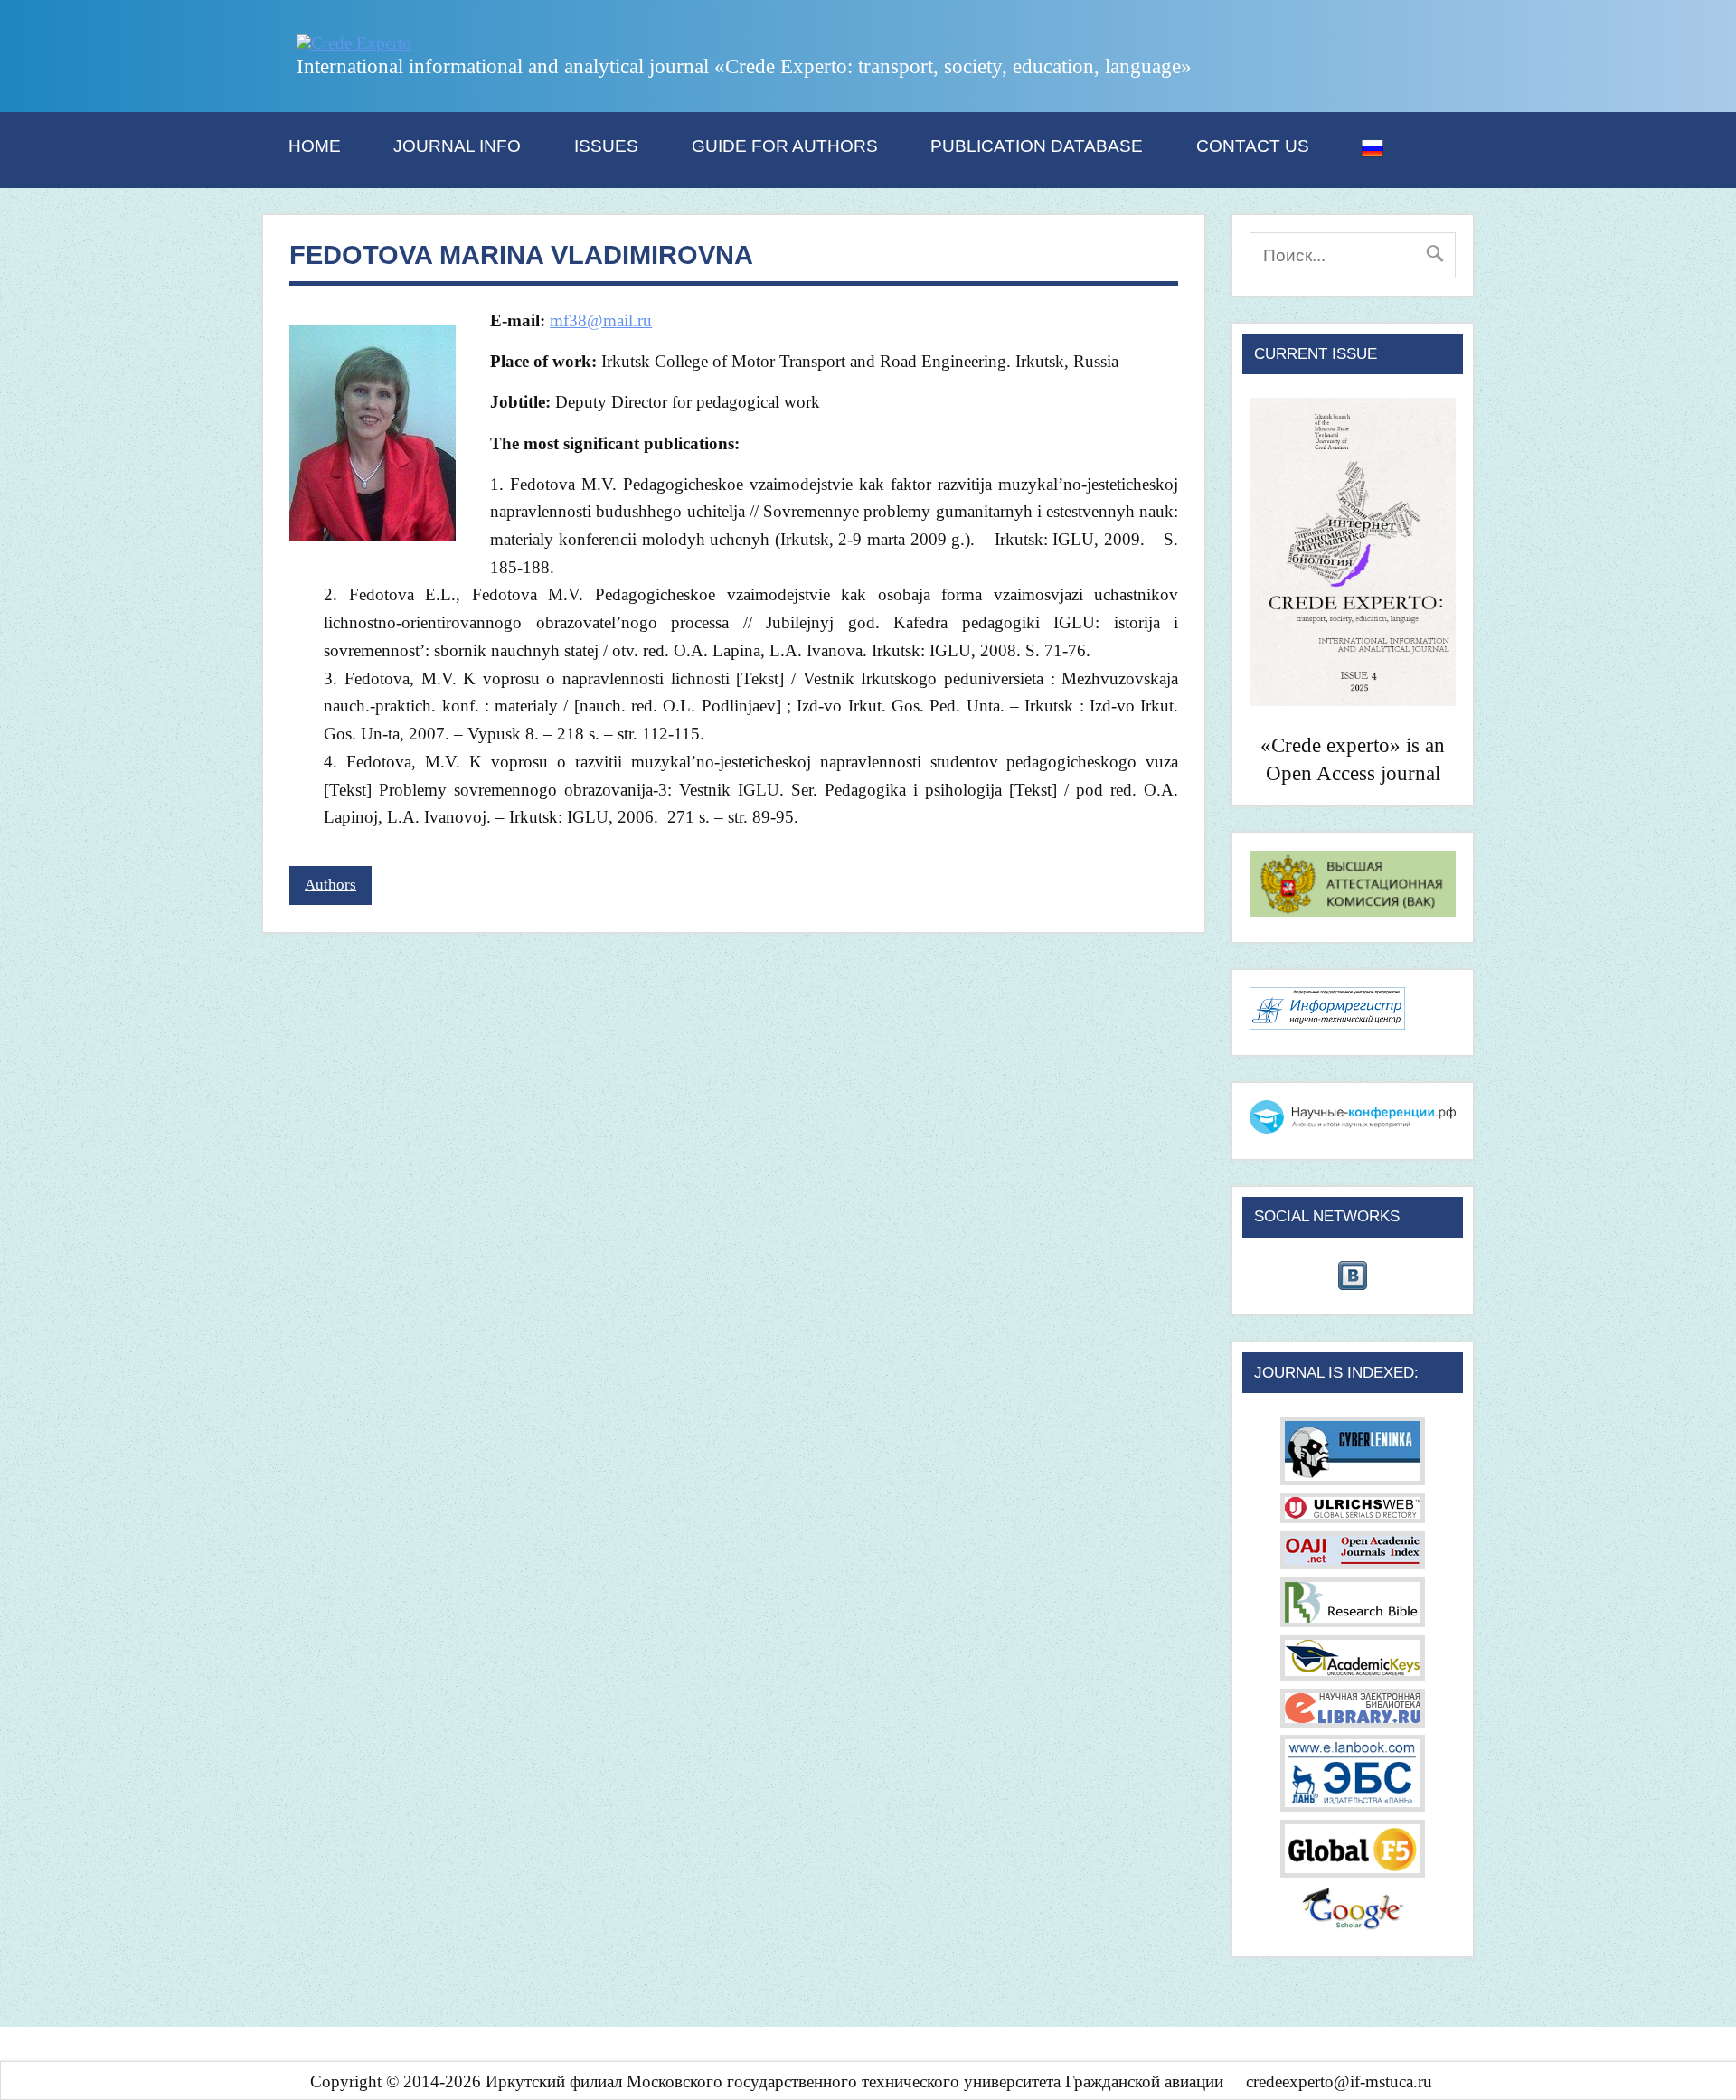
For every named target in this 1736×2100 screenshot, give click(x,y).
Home (315, 146)
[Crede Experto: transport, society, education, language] (354, 43)
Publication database (1037, 146)
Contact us (1253, 146)
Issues (606, 146)
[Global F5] (1353, 1872)
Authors (330, 885)
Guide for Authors (785, 146)
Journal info (457, 146)
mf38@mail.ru (601, 320)
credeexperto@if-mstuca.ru (1339, 2081)
